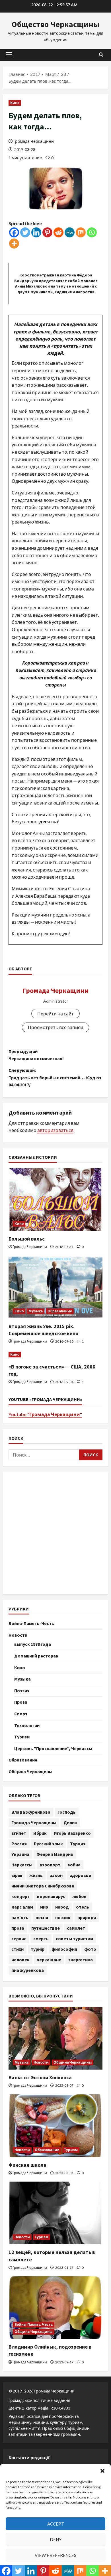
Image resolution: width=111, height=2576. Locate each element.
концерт (21, 1896)
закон (56, 1875)
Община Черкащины (30, 1771)
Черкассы (22, 1865)
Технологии (27, 1725)
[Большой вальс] (55, 1200)
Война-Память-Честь (31, 1623)
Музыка (36, 1311)
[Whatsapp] (92, 232)
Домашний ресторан (36, 1656)
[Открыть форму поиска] (101, 55)
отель (83, 1907)
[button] (102, 2471)
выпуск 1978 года (33, 1644)
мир (44, 1907)
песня (42, 1917)
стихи (18, 1949)
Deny (56, 2540)
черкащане (49, 1960)
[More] (14, 244)
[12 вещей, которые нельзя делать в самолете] (55, 2213)
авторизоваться (55, 1130)
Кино (15, 103)
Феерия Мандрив (55, 1854)
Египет (19, 1833)
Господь (67, 1812)
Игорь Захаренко (72, 1833)
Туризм (22, 1737)
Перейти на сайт (55, 1014)
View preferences (55, 2555)
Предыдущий (36, 1055)
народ (62, 1907)
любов (79, 1896)
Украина (20, 1854)
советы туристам (74, 1938)
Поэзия (22, 1691)
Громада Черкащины (34, 1822)
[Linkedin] (36, 232)
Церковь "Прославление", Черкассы (53, 1748)
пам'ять (20, 1917)
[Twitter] (25, 232)
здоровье (80, 1875)
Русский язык (48, 1844)
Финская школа (27, 2165)
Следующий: (55, 1077)
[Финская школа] (55, 2126)
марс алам (22, 1907)
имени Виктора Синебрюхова (43, 1886)
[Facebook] (14, 232)
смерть (41, 1938)
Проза (21, 1702)
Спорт (21, 1714)
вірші (17, 1875)
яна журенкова (28, 1970)
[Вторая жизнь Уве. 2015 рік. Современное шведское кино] (55, 1287)
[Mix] (81, 232)
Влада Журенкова (31, 1812)
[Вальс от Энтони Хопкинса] (55, 2038)
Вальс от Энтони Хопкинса (40, 2077)
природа (87, 1917)
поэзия (63, 1917)
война (74, 1865)
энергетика (81, 1960)
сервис (19, 1938)
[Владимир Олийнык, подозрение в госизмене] (55, 2308)
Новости (18, 1635)
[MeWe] (70, 232)
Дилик (70, 1822)
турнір (38, 1949)
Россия (19, 1844)
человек (20, 1960)
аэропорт (50, 1865)
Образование (60, 1311)
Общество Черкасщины (55, 24)
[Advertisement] (55, 1533)
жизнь (36, 1875)
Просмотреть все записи (55, 1027)
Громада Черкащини (34, 141)
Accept (56, 2524)
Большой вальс (27, 1239)
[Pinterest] (47, 232)
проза (18, 1928)
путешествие (46, 1928)
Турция (78, 1844)
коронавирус (51, 1896)
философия (64, 1949)
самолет (76, 1928)
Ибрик (40, 1833)
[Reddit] (58, 232)
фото (90, 1949)
